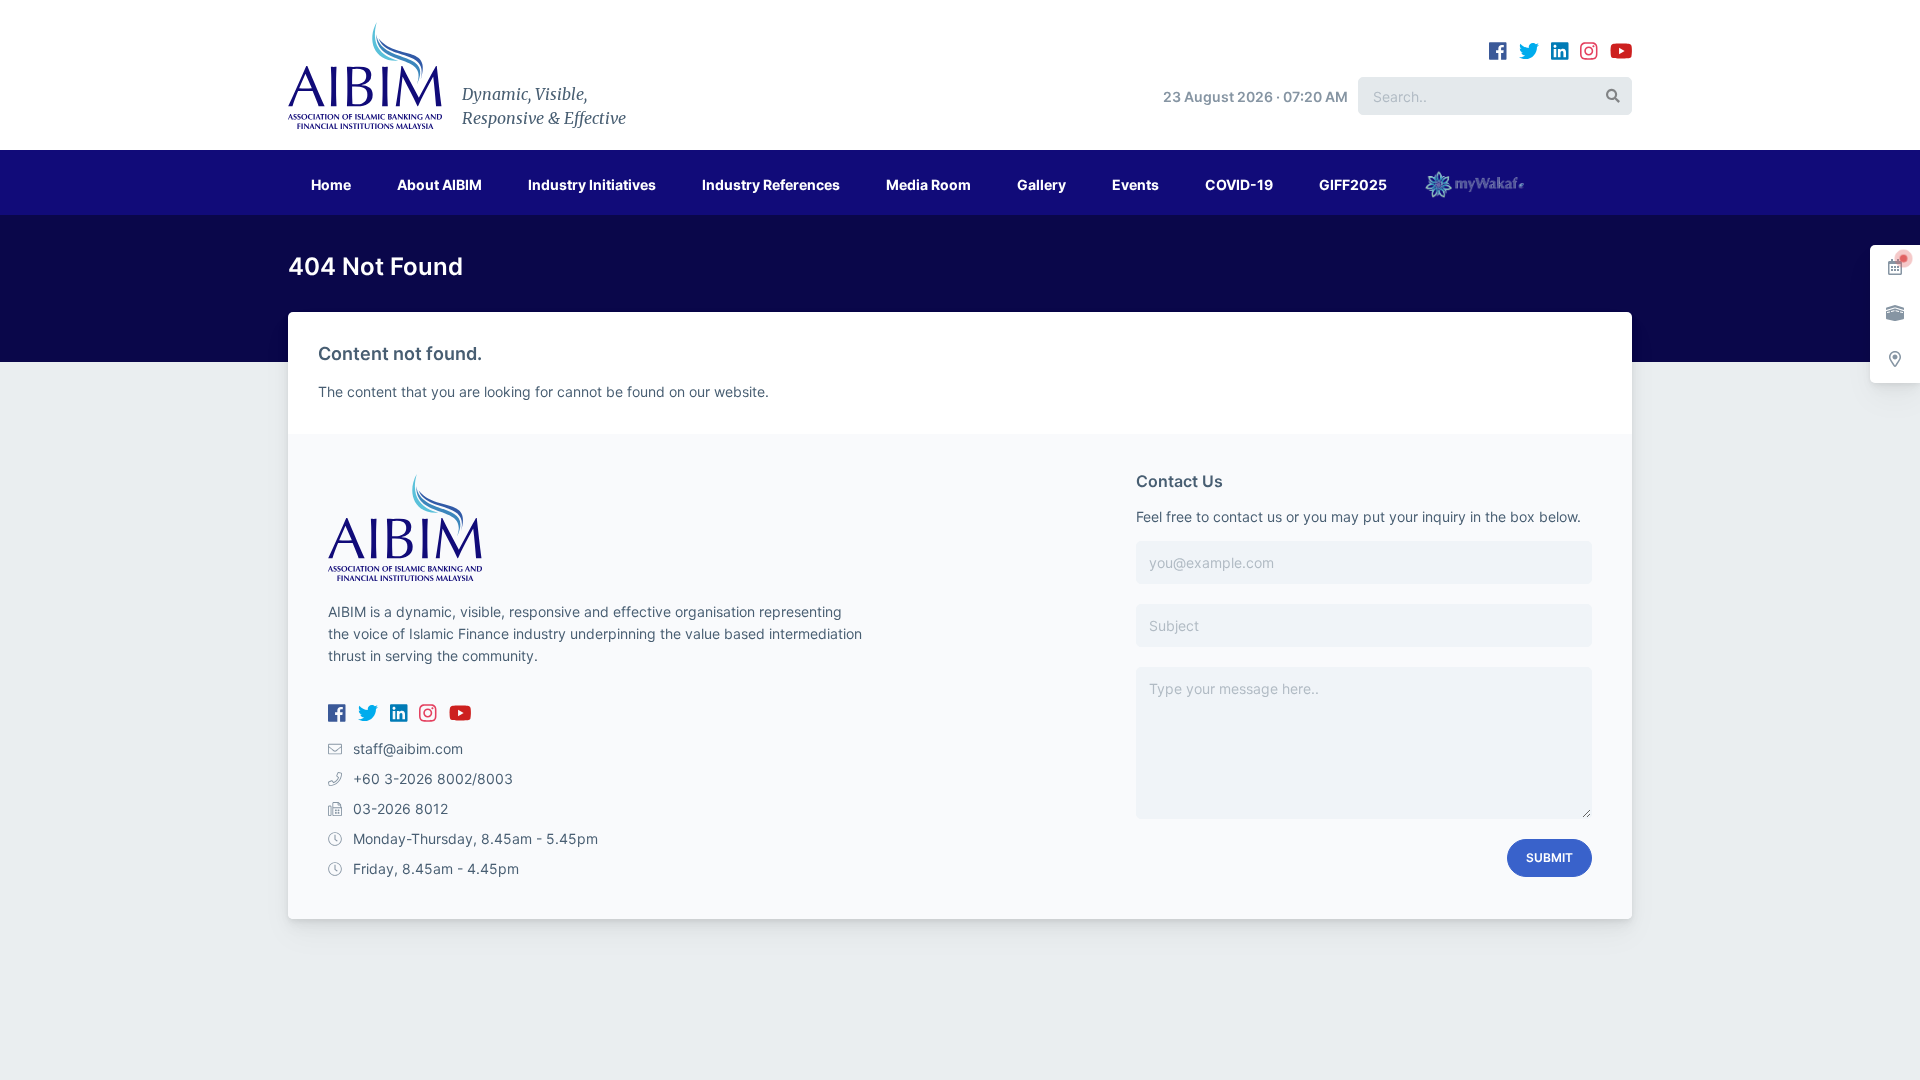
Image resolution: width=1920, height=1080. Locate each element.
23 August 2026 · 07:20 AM (1255, 96)
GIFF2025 (1353, 184)
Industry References (771, 184)
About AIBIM (439, 184)
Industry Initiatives (592, 184)
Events (1135, 184)
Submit (1549, 857)
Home (331, 184)
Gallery (1041, 184)
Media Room (928, 184)
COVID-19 (1239, 184)
